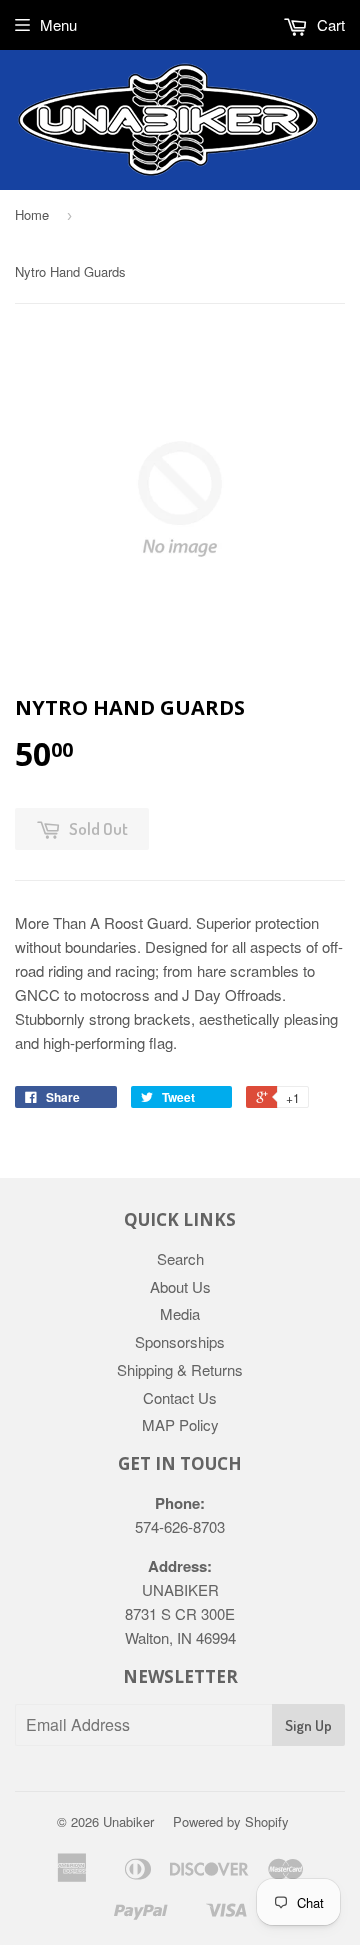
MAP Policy (180, 1424)
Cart (329, 24)
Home (32, 214)
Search (180, 1258)
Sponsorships (180, 1341)
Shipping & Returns (180, 1369)
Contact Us (180, 1397)
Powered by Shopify (231, 1821)
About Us (180, 1286)
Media (180, 1313)
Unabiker (128, 1821)
